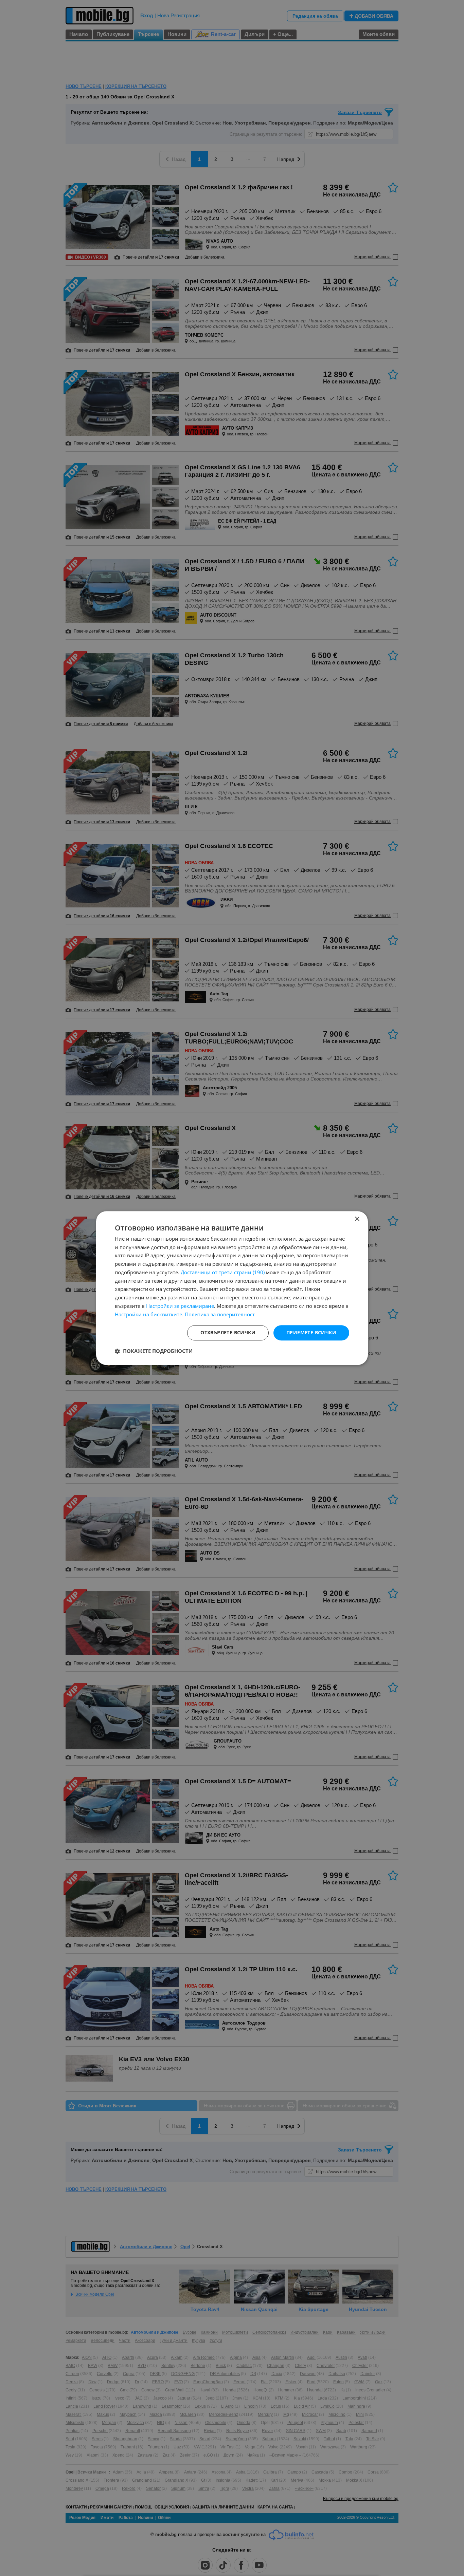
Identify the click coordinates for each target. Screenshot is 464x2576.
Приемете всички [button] (311, 1333)
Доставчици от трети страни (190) (223, 1272)
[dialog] (232, 1288)
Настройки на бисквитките (148, 1314)
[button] (154, 1351)
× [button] (357, 1219)
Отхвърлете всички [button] (228, 1333)
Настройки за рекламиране (180, 1306)
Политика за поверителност (220, 1314)
